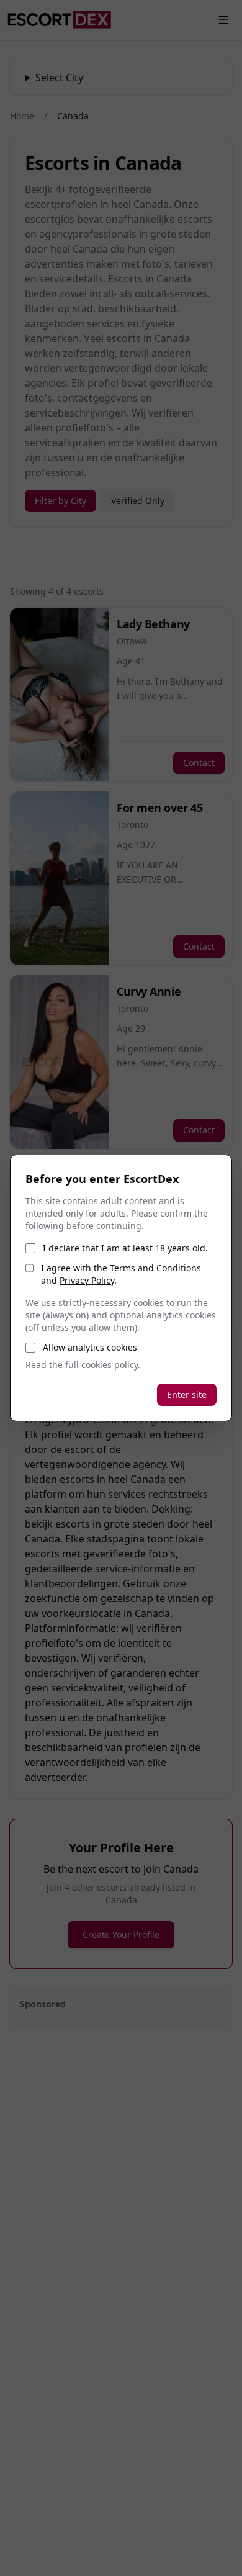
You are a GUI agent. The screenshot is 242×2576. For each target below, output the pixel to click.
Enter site (187, 1394)
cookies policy (110, 1365)
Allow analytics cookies (90, 1347)
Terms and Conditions (155, 1268)
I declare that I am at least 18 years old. (125, 1248)
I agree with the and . (121, 1274)
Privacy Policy (87, 1280)
